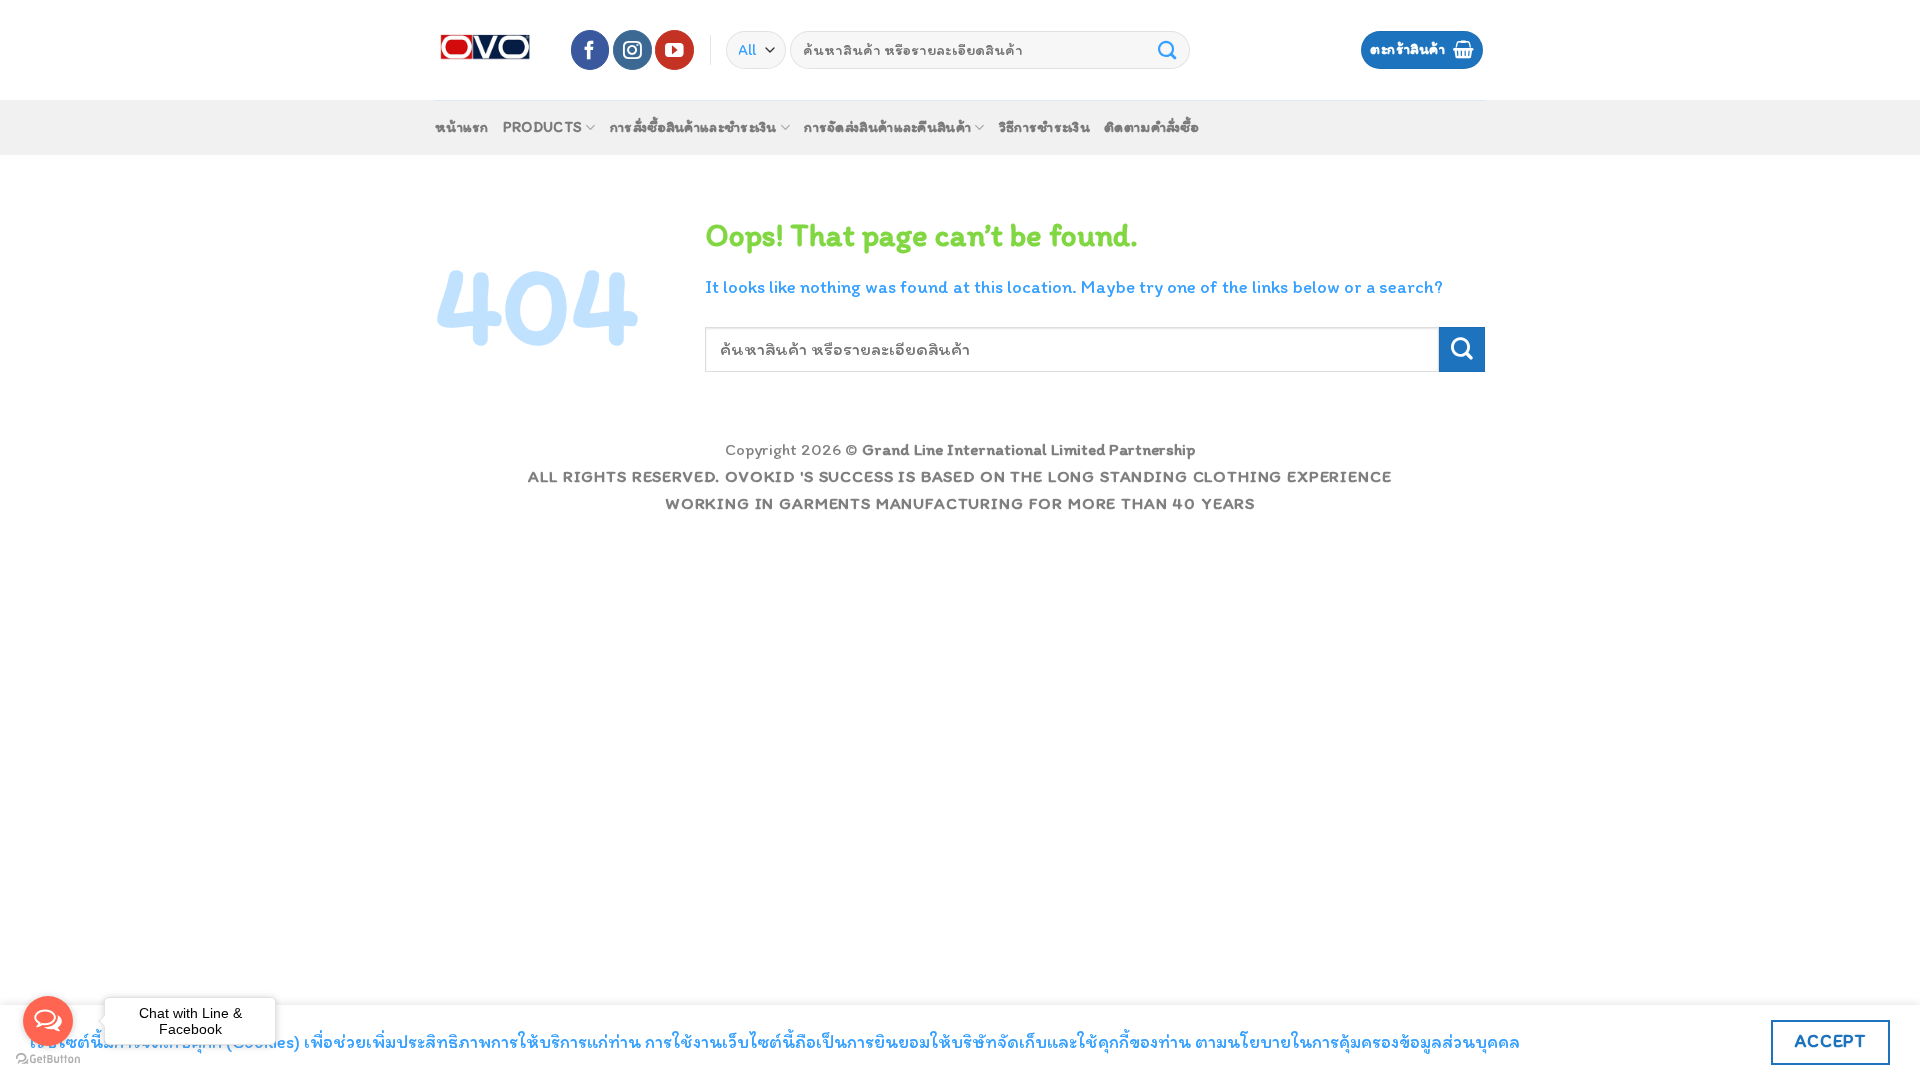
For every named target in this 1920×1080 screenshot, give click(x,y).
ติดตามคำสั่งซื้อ (1151, 127)
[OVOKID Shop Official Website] (487, 50)
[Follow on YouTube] (674, 49)
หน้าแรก (462, 127)
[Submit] (1168, 49)
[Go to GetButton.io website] (48, 1059)
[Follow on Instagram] (632, 49)
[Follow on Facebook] (590, 49)
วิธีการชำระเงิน (1044, 127)
